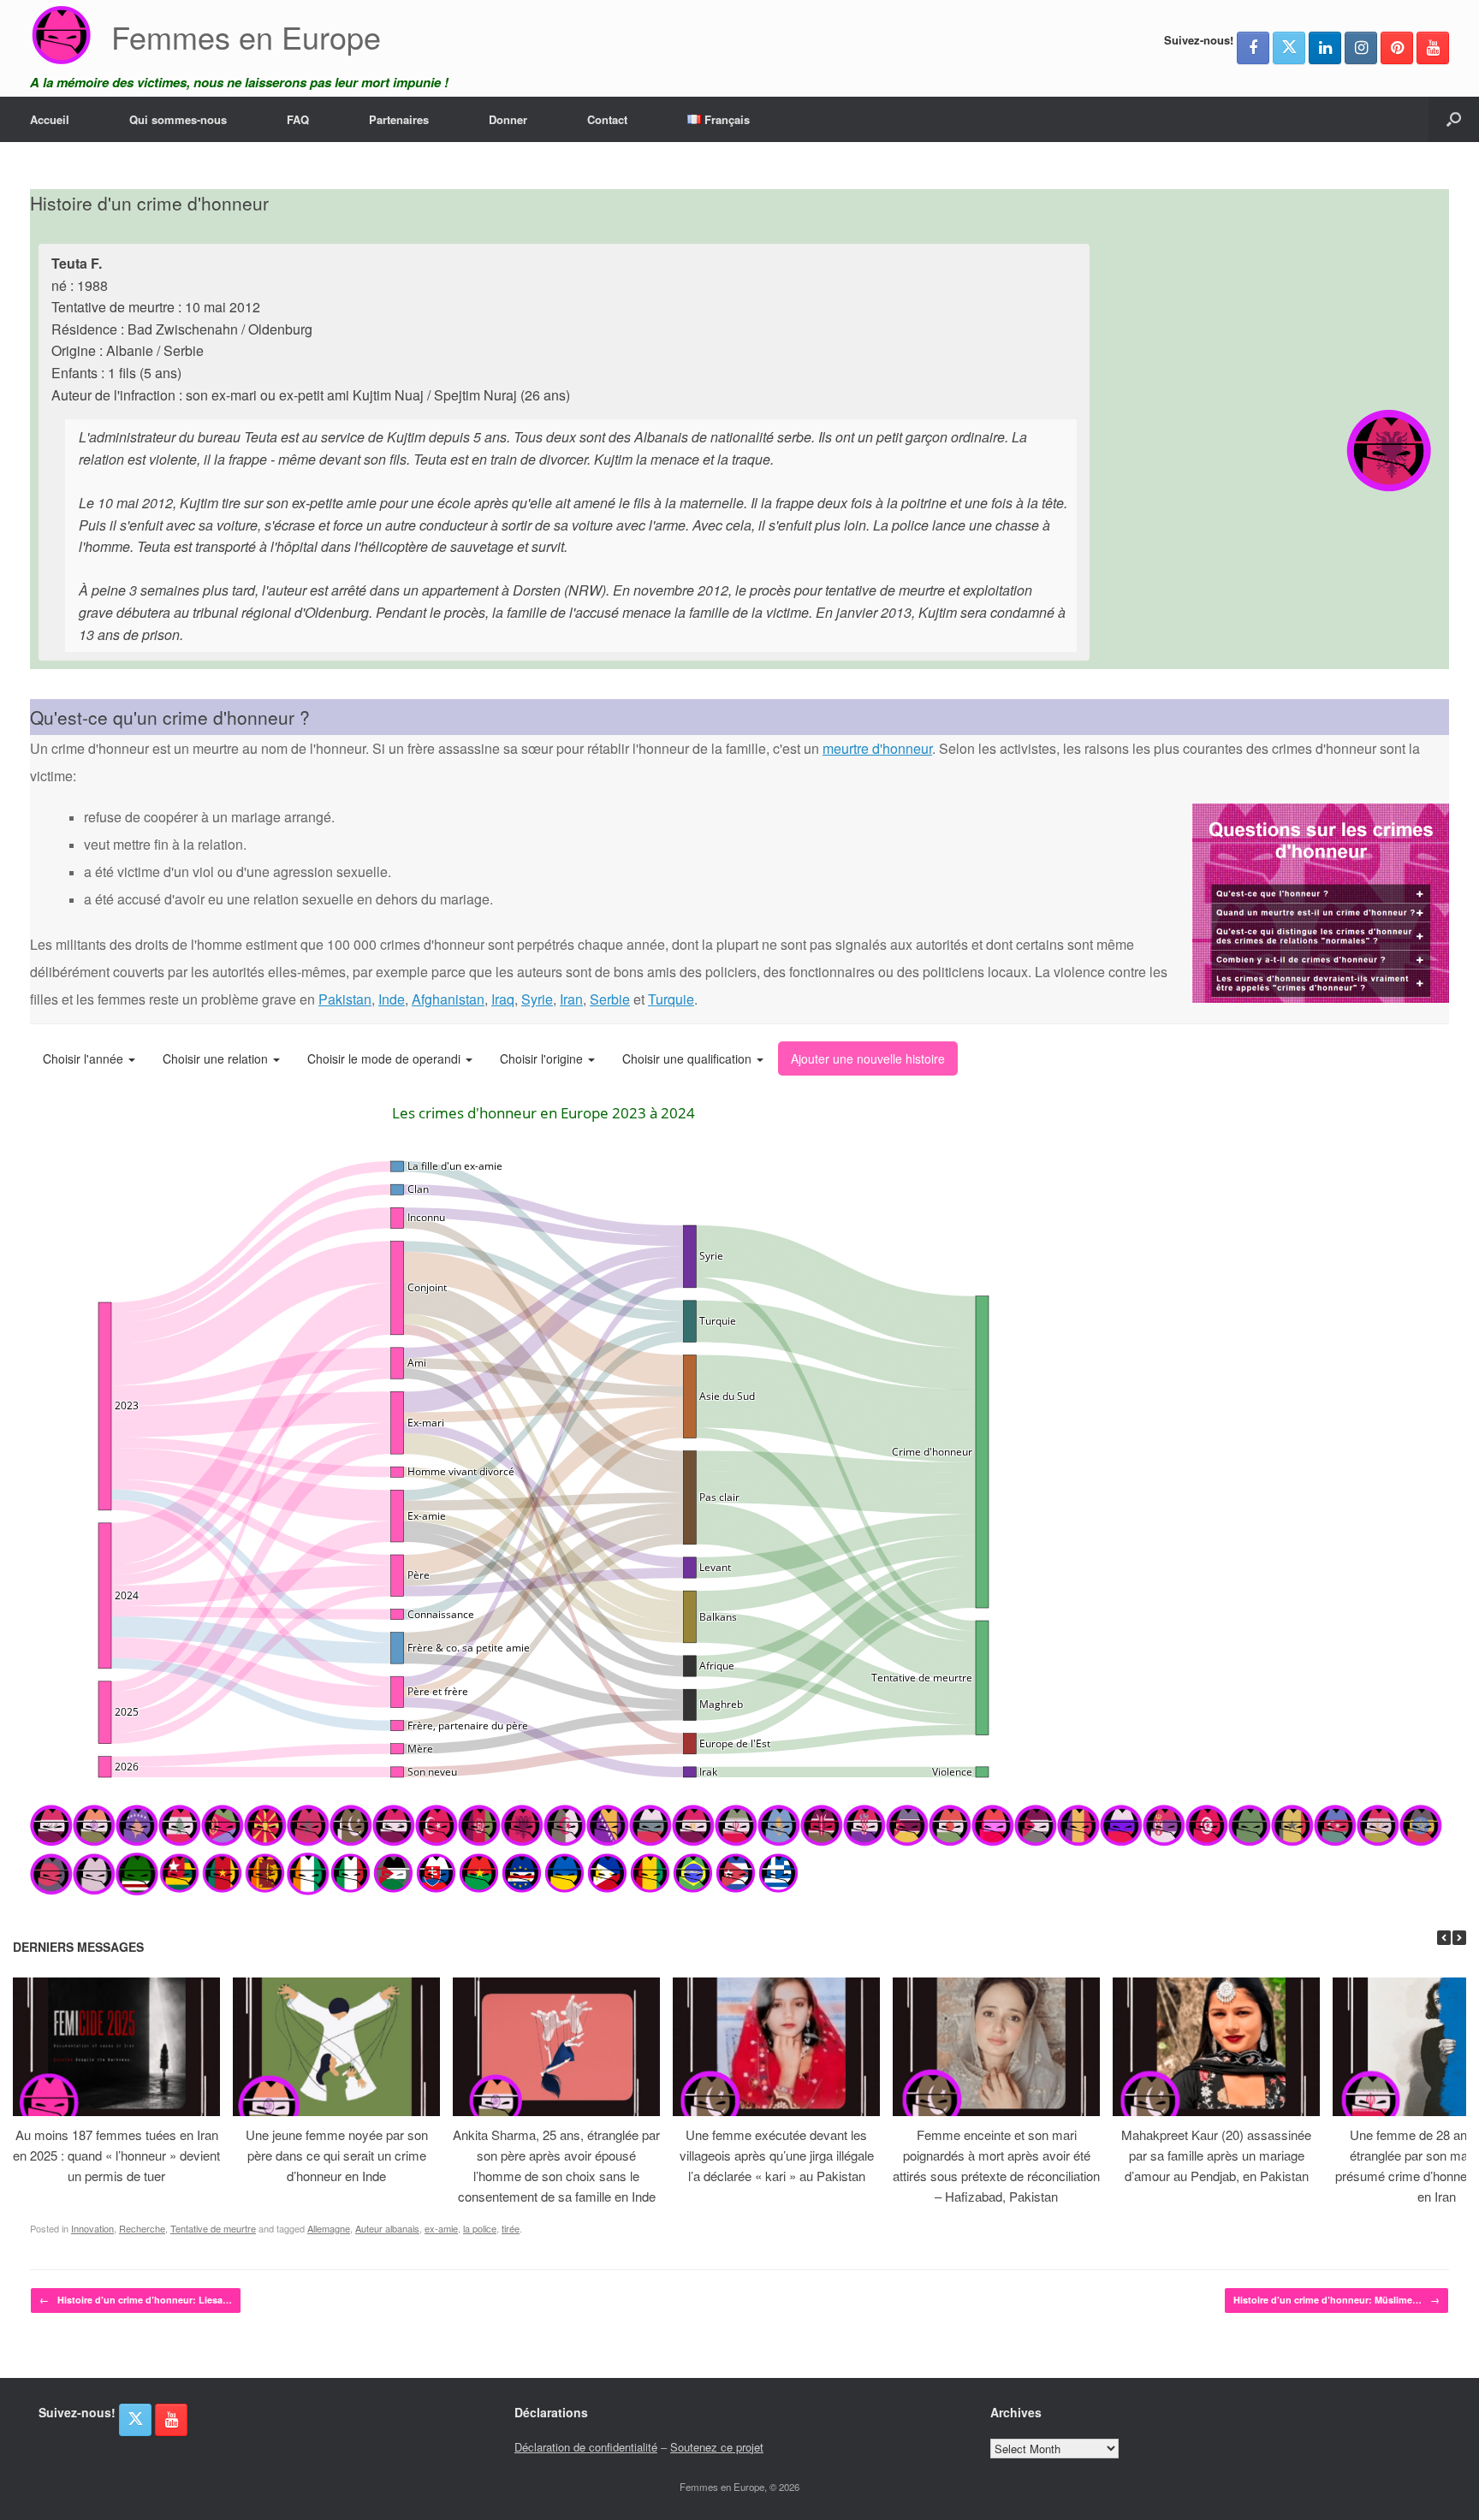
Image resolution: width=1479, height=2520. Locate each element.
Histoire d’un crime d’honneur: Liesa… (136, 2300)
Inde (392, 999)
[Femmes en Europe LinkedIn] (1325, 48)
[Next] (1459, 1938)
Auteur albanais (387, 2228)
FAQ (298, 119)
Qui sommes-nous (178, 119)
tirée (511, 2228)
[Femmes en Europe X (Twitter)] (1289, 48)
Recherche (142, 2228)
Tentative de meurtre (213, 2228)
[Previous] (1444, 1938)
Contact (607, 119)
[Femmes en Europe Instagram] (1361, 48)
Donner (508, 119)
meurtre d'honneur (877, 748)
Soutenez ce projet (717, 2447)
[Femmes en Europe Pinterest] (1397, 48)
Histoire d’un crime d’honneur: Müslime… (1336, 2300)
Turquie (671, 999)
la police (480, 2228)
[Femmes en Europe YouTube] (1433, 48)
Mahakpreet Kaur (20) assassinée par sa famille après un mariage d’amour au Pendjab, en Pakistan (1216, 2155)
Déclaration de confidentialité (586, 2447)
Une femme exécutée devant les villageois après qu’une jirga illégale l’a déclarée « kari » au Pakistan (777, 2155)
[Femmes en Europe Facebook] (1253, 48)
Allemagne (329, 2228)
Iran (571, 999)
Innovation (92, 2228)
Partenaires (399, 119)
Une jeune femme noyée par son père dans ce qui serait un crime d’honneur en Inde (337, 2155)
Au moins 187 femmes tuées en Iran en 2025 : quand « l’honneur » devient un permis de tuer (116, 2155)
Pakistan (345, 999)
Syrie (537, 999)
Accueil (50, 119)
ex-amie (441, 2228)
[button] (1454, 119)
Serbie (610, 999)
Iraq (503, 999)
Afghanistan (448, 999)
